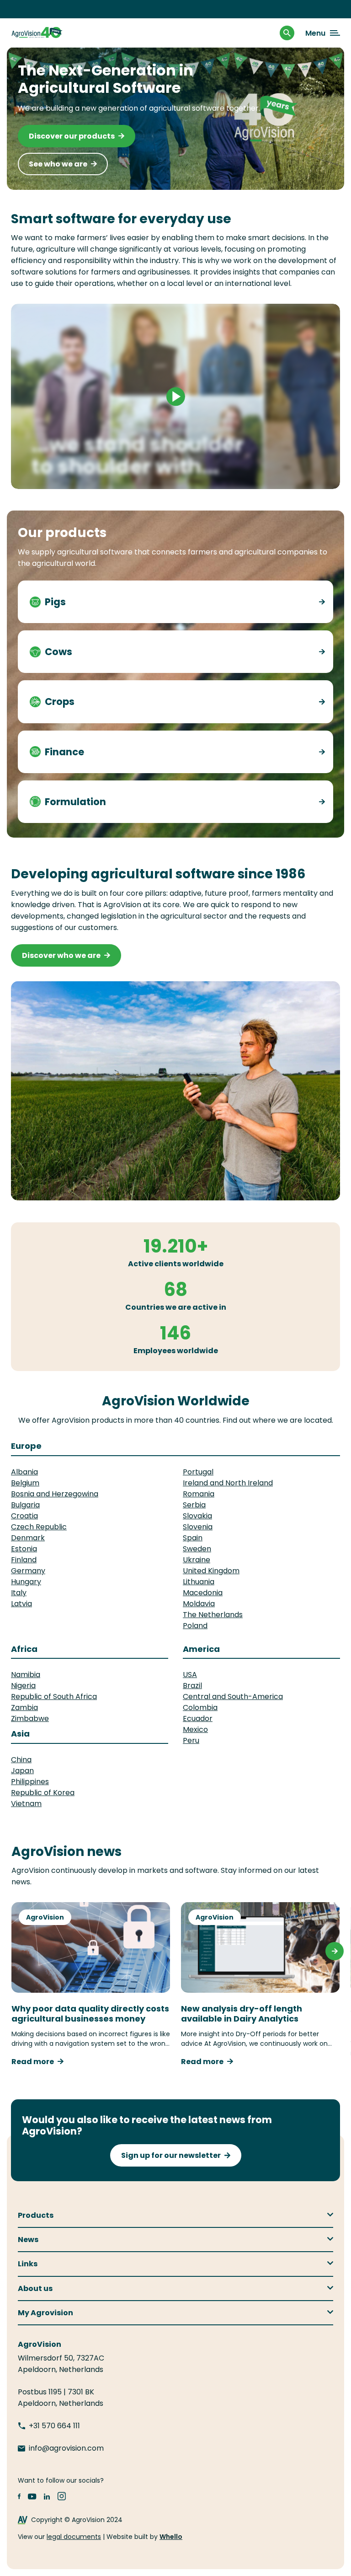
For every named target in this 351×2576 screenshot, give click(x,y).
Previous (16, 1951)
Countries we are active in (176, 1307)
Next (335, 1951)
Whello (171, 2537)
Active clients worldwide (176, 1264)
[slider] (132, 477)
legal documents (74, 2537)
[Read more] (320, 602)
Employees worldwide (176, 1351)
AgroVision (45, 1917)
